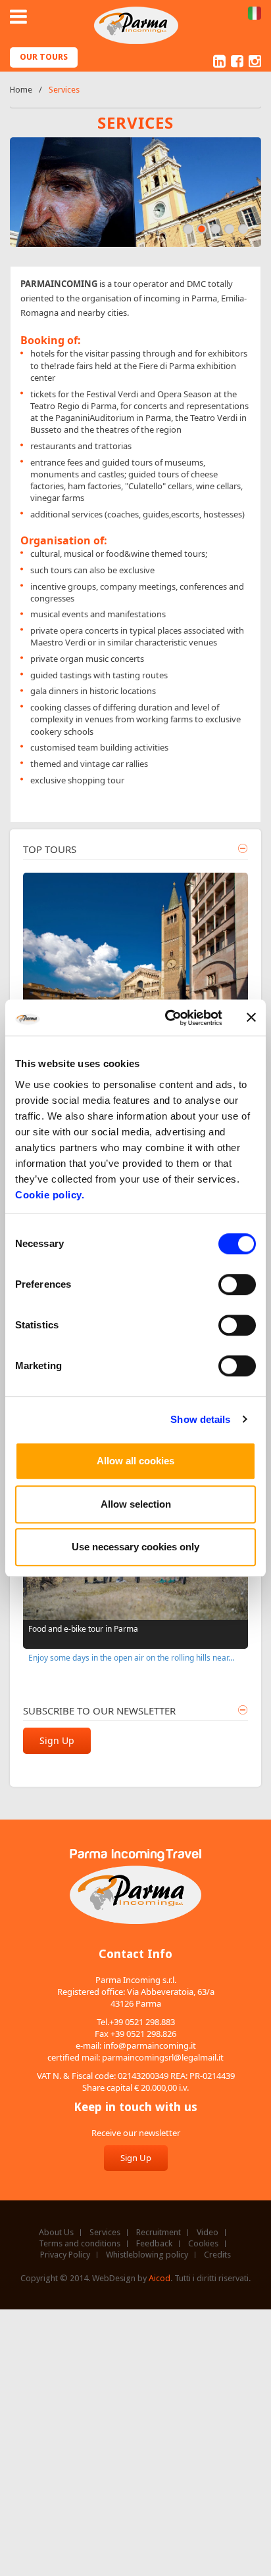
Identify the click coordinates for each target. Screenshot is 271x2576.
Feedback (154, 2244)
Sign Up (57, 1740)
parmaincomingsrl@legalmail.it (163, 2057)
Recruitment (159, 2233)
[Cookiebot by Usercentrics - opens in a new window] (168, 1018)
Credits (217, 2255)
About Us (56, 2233)
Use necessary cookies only (135, 1547)
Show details (200, 1419)
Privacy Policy (65, 2255)
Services (105, 2233)
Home (21, 90)
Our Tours (44, 57)
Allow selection (136, 1504)
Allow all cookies (135, 1461)
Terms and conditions (80, 2244)
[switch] (237, 1284)
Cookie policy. (50, 1195)
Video (208, 2233)
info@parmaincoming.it (150, 2045)
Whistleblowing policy (147, 2255)
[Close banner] (251, 1018)
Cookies (203, 2244)
